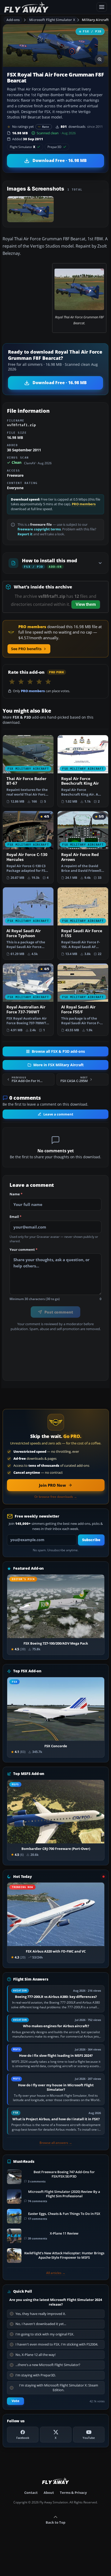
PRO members (84, 504)
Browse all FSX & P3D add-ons (58, 1051)
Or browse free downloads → (56, 1497)
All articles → (56, 2273)
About (49, 2493)
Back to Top (55, 2522)
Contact (31, 2493)
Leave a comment (58, 1114)
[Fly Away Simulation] (49, 7)
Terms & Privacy (73, 2493)
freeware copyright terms (39, 529)
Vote (15, 2401)
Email (15, 1217)
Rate (46, 127)
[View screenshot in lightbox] (100, 59)
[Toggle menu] (102, 7)
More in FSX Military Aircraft (58, 1065)
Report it (25, 534)
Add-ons (13, 20)
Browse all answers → (56, 2143)
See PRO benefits (26, 649)
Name (16, 1194)
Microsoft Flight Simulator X (52, 20)
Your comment (23, 1250)
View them (86, 604)
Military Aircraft (95, 20)
